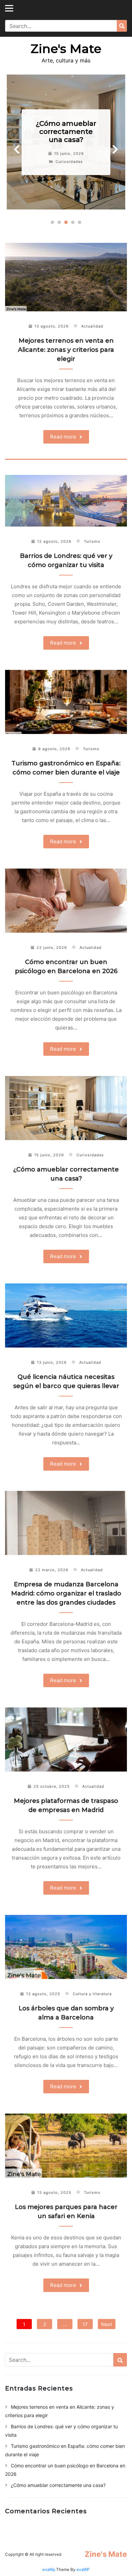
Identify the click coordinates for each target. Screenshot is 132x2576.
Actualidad (92, 326)
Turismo (92, 541)
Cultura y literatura (92, 1994)
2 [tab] (59, 222)
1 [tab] (52, 222)
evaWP (83, 2569)
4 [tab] (73, 222)
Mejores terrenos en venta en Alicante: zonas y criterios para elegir (66, 350)
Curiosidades (69, 162)
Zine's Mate (66, 49)
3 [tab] (66, 222)
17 (85, 2324)
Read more (63, 437)
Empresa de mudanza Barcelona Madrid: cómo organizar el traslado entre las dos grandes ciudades (66, 1593)
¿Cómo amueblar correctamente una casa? (66, 132)
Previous (17, 150)
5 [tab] (80, 222)
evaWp (49, 2569)
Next (115, 150)
